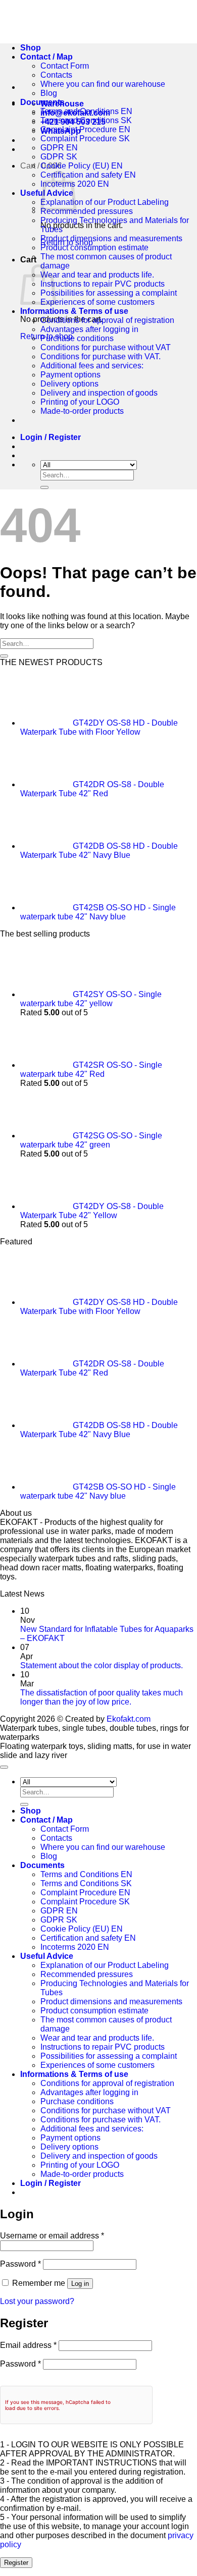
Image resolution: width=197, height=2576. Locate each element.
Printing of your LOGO (80, 402)
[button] (51, 437)
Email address (28, 2345)
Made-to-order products (82, 411)
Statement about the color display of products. (102, 1665)
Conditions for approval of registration (107, 320)
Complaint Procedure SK (85, 139)
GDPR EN (59, 148)
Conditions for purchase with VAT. (101, 357)
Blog (49, 93)
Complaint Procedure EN (85, 129)
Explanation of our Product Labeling (105, 202)
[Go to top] (4, 1767)
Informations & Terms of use (74, 311)
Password (20, 2264)
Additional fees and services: (92, 366)
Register (16, 2563)
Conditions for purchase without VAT (106, 347)
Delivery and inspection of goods (99, 393)
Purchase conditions (77, 338)
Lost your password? (37, 2301)
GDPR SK (59, 157)
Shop (31, 1811)
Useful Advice (47, 1956)
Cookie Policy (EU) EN (82, 166)
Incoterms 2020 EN (75, 1947)
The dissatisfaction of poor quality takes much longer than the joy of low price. (102, 1697)
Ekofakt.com (129, 1719)
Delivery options (69, 384)
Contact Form (65, 1829)
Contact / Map (46, 1820)
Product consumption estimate (94, 248)
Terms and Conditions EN (86, 111)
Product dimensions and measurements (111, 238)
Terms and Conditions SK (86, 120)
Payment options (70, 375)
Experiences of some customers (97, 302)
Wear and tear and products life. (97, 275)
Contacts (56, 75)
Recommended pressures (87, 211)
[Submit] (44, 487)
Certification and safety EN (88, 175)
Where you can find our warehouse (103, 84)
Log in (80, 2284)
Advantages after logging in (89, 329)
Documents (42, 102)
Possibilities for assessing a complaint (109, 293)
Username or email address (52, 2236)
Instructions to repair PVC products (103, 284)
